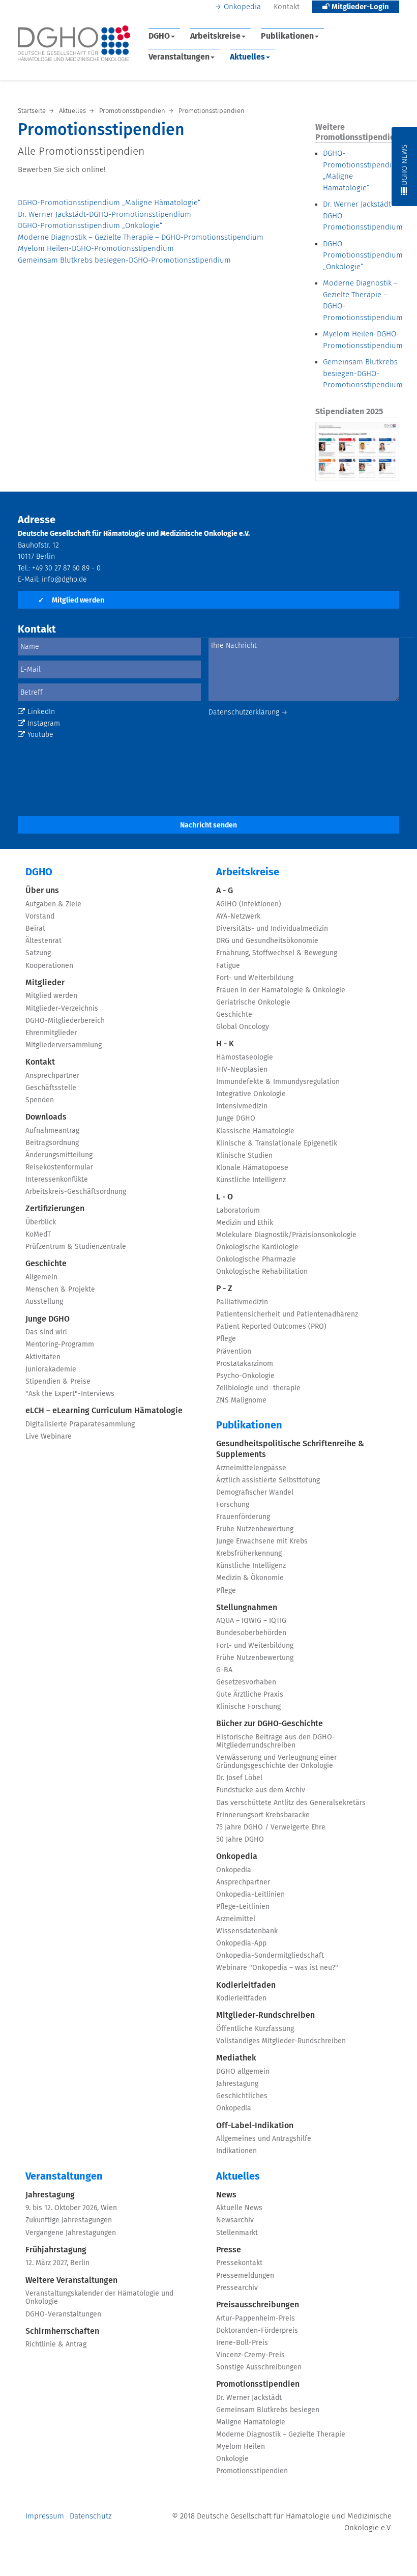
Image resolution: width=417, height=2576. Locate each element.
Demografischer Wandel (255, 1493)
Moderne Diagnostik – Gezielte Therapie (281, 2435)
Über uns (42, 891)
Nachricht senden (208, 825)
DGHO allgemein (243, 2072)
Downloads (46, 1117)
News (226, 2195)
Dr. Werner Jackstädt (249, 2398)
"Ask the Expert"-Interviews (70, 1394)
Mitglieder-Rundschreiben (265, 2015)
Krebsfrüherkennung (249, 1554)
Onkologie (232, 2459)
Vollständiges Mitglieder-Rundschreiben (281, 2041)
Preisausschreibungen (258, 2305)
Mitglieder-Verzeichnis (62, 1009)
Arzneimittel (236, 1919)
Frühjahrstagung (56, 2250)
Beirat (35, 929)
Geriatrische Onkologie (253, 1003)
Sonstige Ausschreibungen (259, 2367)
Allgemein (41, 1277)
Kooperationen (49, 966)
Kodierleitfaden (246, 1985)
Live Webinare (49, 1437)
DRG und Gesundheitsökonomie (267, 941)
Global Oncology (243, 1027)
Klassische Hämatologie (255, 1131)
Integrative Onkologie (251, 1094)
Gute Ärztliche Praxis (250, 1695)
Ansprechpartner (52, 1076)
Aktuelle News (239, 2208)
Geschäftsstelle (51, 1088)
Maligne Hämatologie (251, 2422)
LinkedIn (41, 712)
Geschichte (46, 1264)
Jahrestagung (237, 2084)
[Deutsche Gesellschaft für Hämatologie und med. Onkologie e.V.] (74, 44)
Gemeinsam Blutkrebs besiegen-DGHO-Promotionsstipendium (124, 260)
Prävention (234, 1352)
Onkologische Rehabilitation (262, 1272)
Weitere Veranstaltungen (71, 2280)
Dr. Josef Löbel (239, 1778)
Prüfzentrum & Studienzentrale (76, 1247)
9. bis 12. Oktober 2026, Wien (71, 2208)
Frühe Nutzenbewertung (255, 1529)
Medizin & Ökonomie (250, 1578)
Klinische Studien (244, 1156)
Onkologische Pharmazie (256, 1260)
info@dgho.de (64, 580)
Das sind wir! (46, 1332)
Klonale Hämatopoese (252, 1168)
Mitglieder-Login (359, 7)
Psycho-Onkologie (245, 1376)
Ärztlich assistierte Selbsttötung (268, 1480)
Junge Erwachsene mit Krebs (262, 1541)
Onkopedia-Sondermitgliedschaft (270, 1956)
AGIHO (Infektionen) (249, 904)
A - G (225, 891)
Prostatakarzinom (245, 1364)
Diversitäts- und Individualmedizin (272, 929)
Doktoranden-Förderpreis (257, 2331)
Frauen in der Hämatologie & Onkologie (281, 990)
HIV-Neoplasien (242, 1070)
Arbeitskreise (215, 36)
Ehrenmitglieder (51, 1033)
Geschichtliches (242, 2096)
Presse (229, 2250)
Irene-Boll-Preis (242, 2343)
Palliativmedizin (242, 1302)
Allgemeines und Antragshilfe (264, 2139)
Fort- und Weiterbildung (255, 978)
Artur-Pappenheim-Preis (256, 2319)
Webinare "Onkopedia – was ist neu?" (277, 1968)
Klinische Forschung (248, 1707)
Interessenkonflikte (57, 1180)
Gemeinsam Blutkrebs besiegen (268, 2410)
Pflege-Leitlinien (243, 1907)
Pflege (226, 1339)
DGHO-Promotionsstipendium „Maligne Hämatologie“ (109, 203)
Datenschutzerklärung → (248, 712)
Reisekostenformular (59, 1167)
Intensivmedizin (242, 1106)
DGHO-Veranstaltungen (63, 2314)
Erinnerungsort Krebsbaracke (263, 1815)
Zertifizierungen (55, 1209)
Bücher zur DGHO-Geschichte (270, 1724)
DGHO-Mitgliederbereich (65, 1021)
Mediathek (236, 2058)
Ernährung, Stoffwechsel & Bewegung (277, 953)
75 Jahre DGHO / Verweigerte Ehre (271, 1827)
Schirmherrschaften (62, 2331)
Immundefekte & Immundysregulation (278, 1082)
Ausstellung (44, 1302)
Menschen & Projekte (60, 1290)
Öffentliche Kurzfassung (255, 2029)
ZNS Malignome (241, 1400)
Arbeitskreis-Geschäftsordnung (76, 1192)
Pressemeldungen (245, 2276)
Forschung (233, 1505)
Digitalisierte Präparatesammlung (80, 1424)
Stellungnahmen (247, 1608)
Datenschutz (91, 2516)
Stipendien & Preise (58, 1382)
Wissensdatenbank (247, 1931)
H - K (225, 1044)
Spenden (40, 1100)
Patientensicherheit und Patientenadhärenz (287, 1314)
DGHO (159, 36)
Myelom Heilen (241, 2447)
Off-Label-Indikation (255, 2126)
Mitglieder (45, 983)
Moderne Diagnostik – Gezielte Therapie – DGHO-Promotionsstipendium (141, 237)
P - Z (224, 1289)
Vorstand (40, 917)
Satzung (38, 953)
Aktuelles (247, 57)
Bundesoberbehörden (251, 1633)
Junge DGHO (48, 1319)
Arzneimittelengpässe (251, 1468)
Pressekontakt (239, 2263)
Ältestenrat (43, 941)
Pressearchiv (237, 2288)
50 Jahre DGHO (240, 1840)
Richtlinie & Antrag (56, 2344)
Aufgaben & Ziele (53, 904)
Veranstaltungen (179, 57)
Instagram (44, 724)
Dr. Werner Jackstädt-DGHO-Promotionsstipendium (105, 214)
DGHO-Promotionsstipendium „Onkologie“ (90, 226)
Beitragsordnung (52, 1143)
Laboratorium (238, 1211)
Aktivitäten (43, 1357)
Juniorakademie (51, 1369)
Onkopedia (242, 7)
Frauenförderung (243, 1517)
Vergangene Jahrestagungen (71, 2233)
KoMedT (38, 1235)
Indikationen (236, 2151)
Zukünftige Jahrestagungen (69, 2220)
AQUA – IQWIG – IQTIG (251, 1621)
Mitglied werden (71, 600)
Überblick (41, 1222)
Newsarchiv (235, 2220)
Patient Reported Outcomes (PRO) (271, 1327)
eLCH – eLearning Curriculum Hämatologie (104, 1411)
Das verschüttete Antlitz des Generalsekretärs (291, 1803)
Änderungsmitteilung (59, 1155)
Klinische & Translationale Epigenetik (277, 1143)
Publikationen (287, 36)
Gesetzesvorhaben (246, 1682)
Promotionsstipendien (258, 2384)
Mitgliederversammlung (64, 1045)
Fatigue (228, 966)
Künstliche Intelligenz (251, 1180)
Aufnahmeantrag (52, 1131)
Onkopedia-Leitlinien (250, 1895)
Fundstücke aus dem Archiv (261, 1790)
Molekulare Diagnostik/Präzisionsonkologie (286, 1235)
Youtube (40, 735)
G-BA (224, 1670)
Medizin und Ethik (245, 1223)
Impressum (45, 2516)
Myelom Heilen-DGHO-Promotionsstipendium (96, 249)
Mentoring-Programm (60, 1344)
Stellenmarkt (237, 2233)
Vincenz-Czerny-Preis (250, 2355)
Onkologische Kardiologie (257, 1247)
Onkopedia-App (241, 1943)
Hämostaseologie (245, 1057)
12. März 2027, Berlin (57, 2263)
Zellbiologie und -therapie (258, 1388)
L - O (225, 1197)
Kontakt (287, 7)
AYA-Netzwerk (238, 917)
